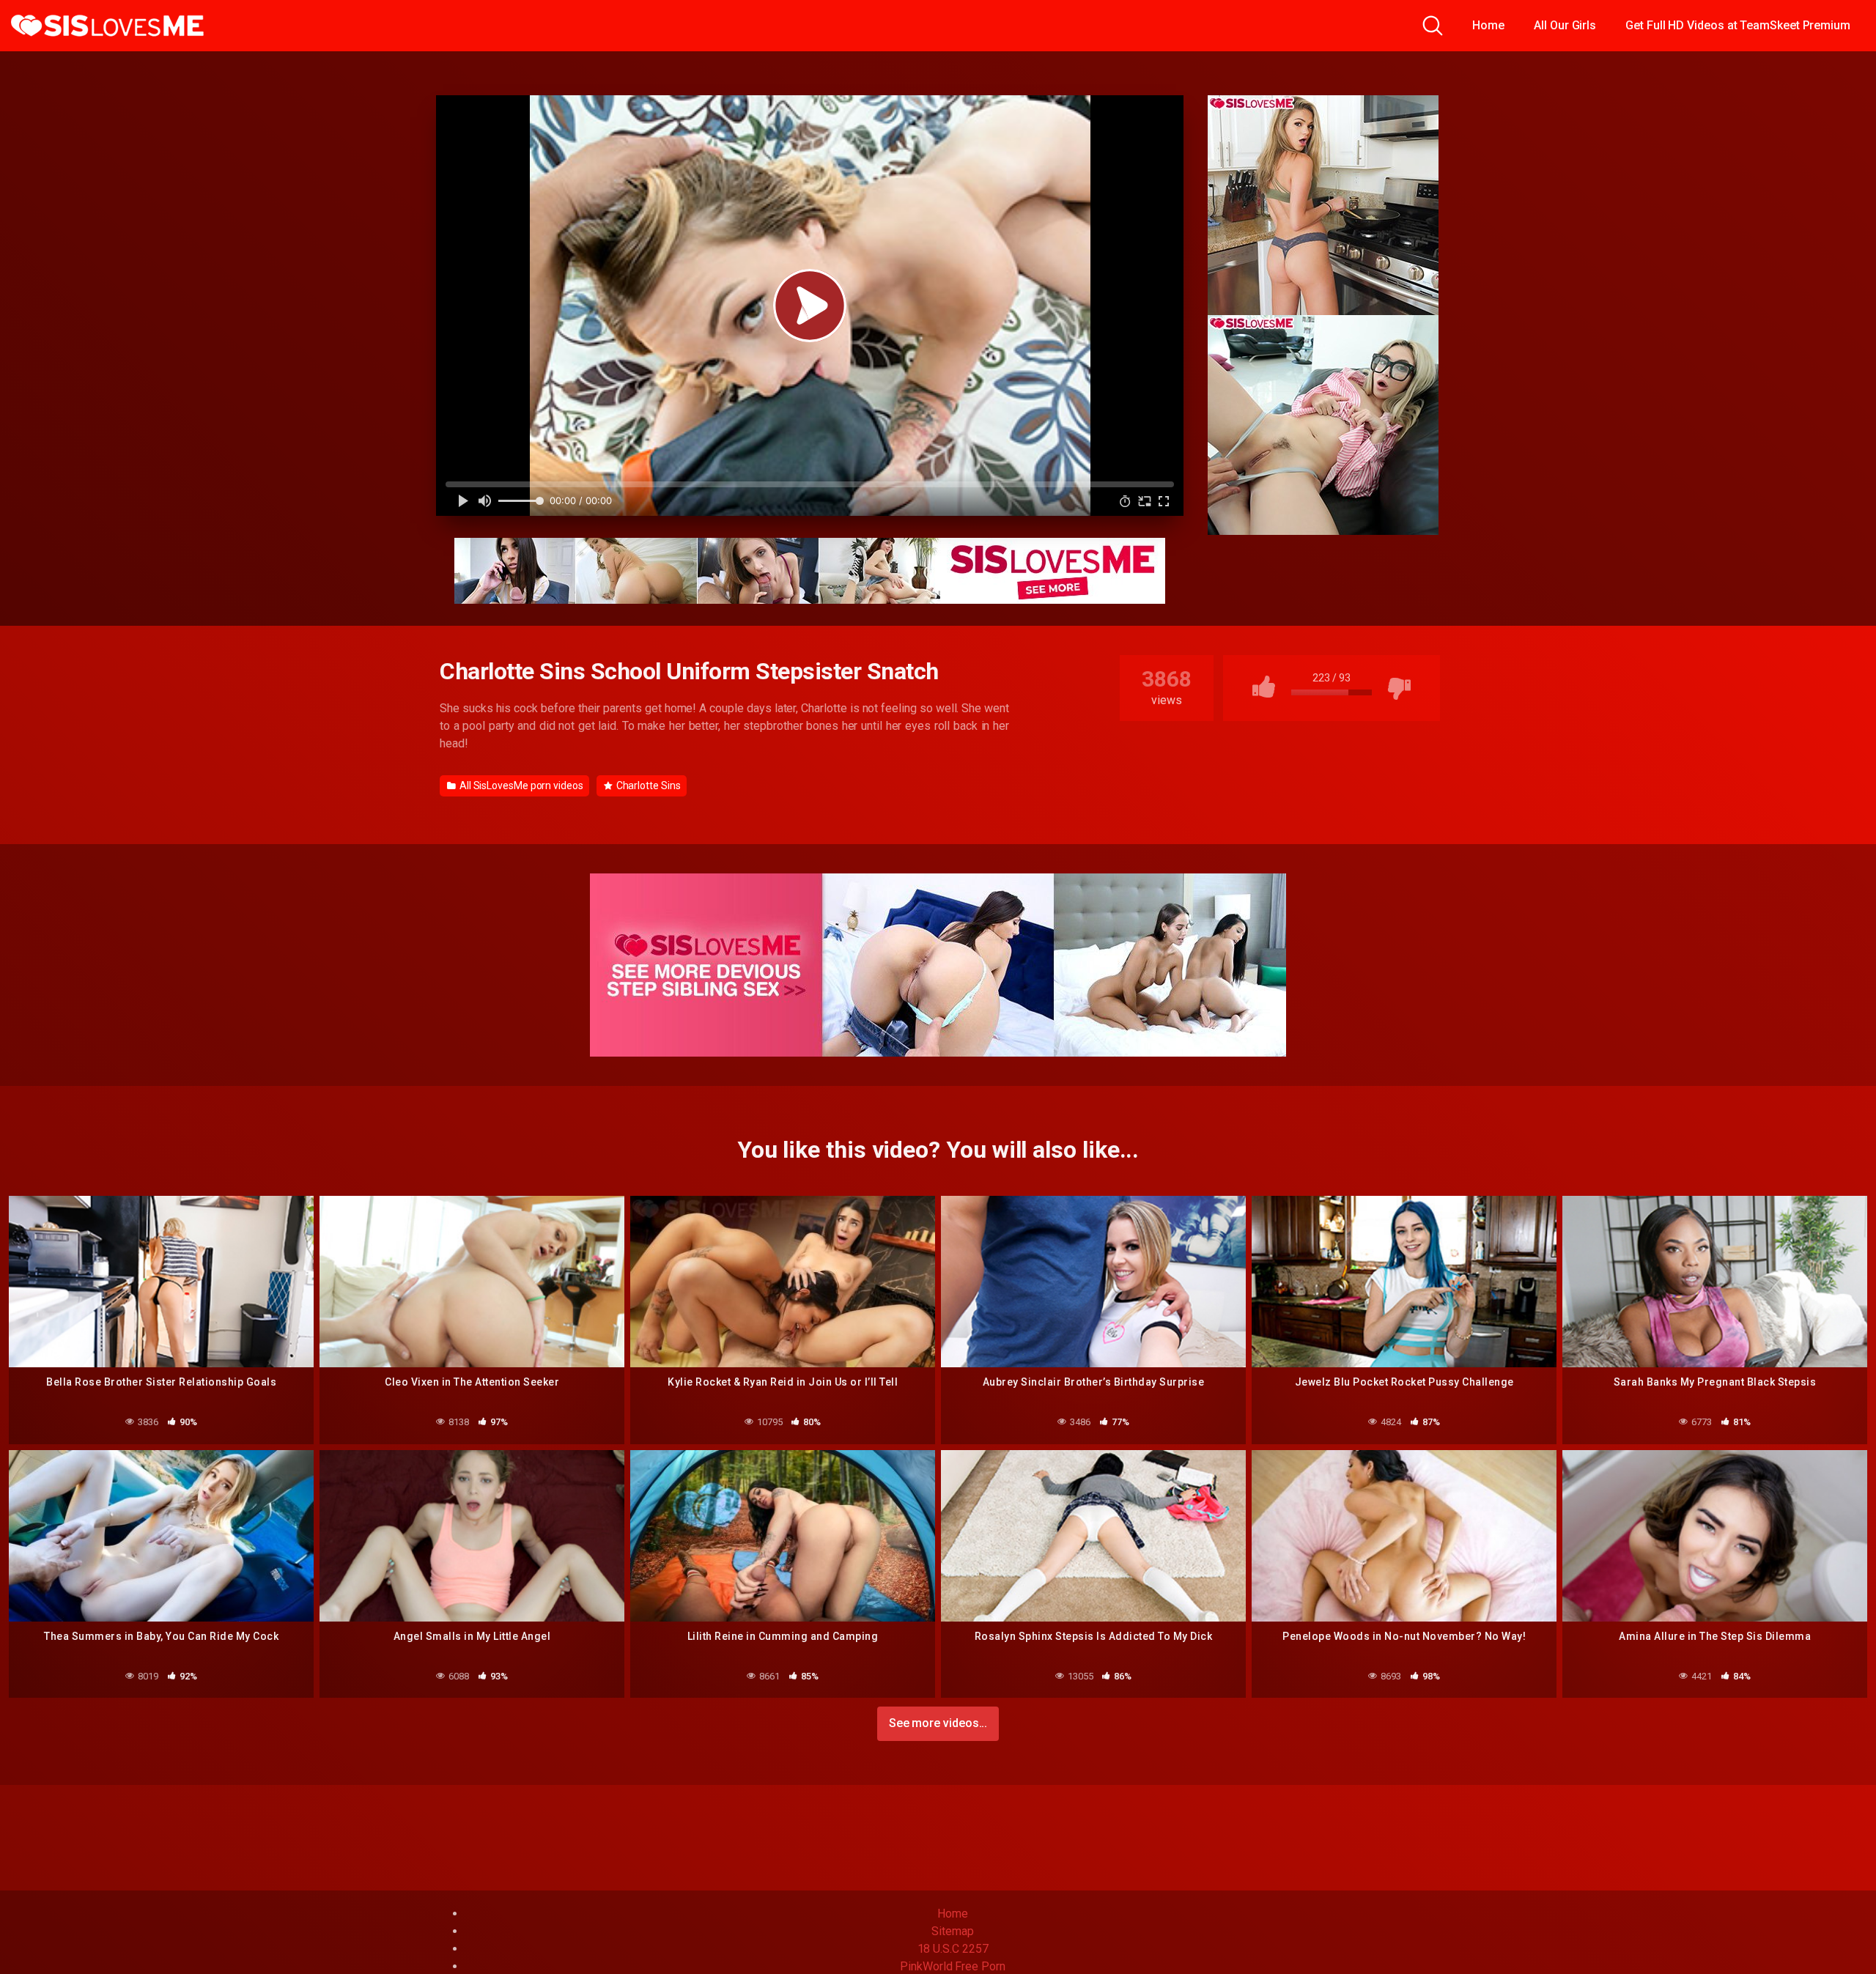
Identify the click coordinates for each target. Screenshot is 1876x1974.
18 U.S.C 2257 (953, 1949)
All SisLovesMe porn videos (520, 785)
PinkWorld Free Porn (952, 1966)
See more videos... (938, 1723)
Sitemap (952, 1931)
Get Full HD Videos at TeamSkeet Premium (1738, 25)
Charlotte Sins (647, 785)
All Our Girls (1565, 25)
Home (1488, 25)
